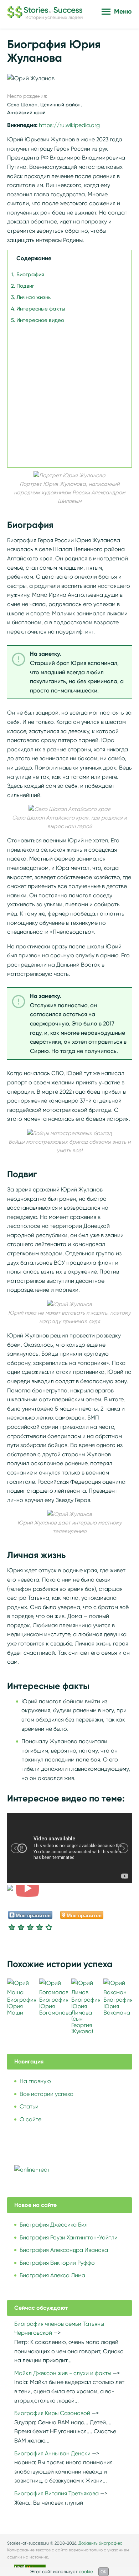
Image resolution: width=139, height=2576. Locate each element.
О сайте (30, 2119)
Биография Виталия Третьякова (56, 2493)
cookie (86, 2572)
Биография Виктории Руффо (57, 2263)
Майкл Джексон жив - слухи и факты (63, 2373)
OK (104, 2572)
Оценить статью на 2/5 (21, 1927)
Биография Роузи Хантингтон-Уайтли (69, 2237)
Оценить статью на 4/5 (40, 1927)
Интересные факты (41, 309)
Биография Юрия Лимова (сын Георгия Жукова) (86, 2015)
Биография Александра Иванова (64, 2250)
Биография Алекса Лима (52, 2275)
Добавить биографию (101, 2543)
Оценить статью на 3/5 (30, 1927)
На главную (35, 2081)
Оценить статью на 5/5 (49, 1927)
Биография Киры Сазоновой (52, 2413)
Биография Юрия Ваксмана (118, 2006)
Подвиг (25, 286)
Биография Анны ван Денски (52, 2453)
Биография (30, 274)
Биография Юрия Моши (22, 2006)
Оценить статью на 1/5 (12, 1927)
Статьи (29, 2106)
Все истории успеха (47, 2094)
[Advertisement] (69, 394)
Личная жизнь (34, 297)
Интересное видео (40, 320)
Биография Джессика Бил (54, 2225)
